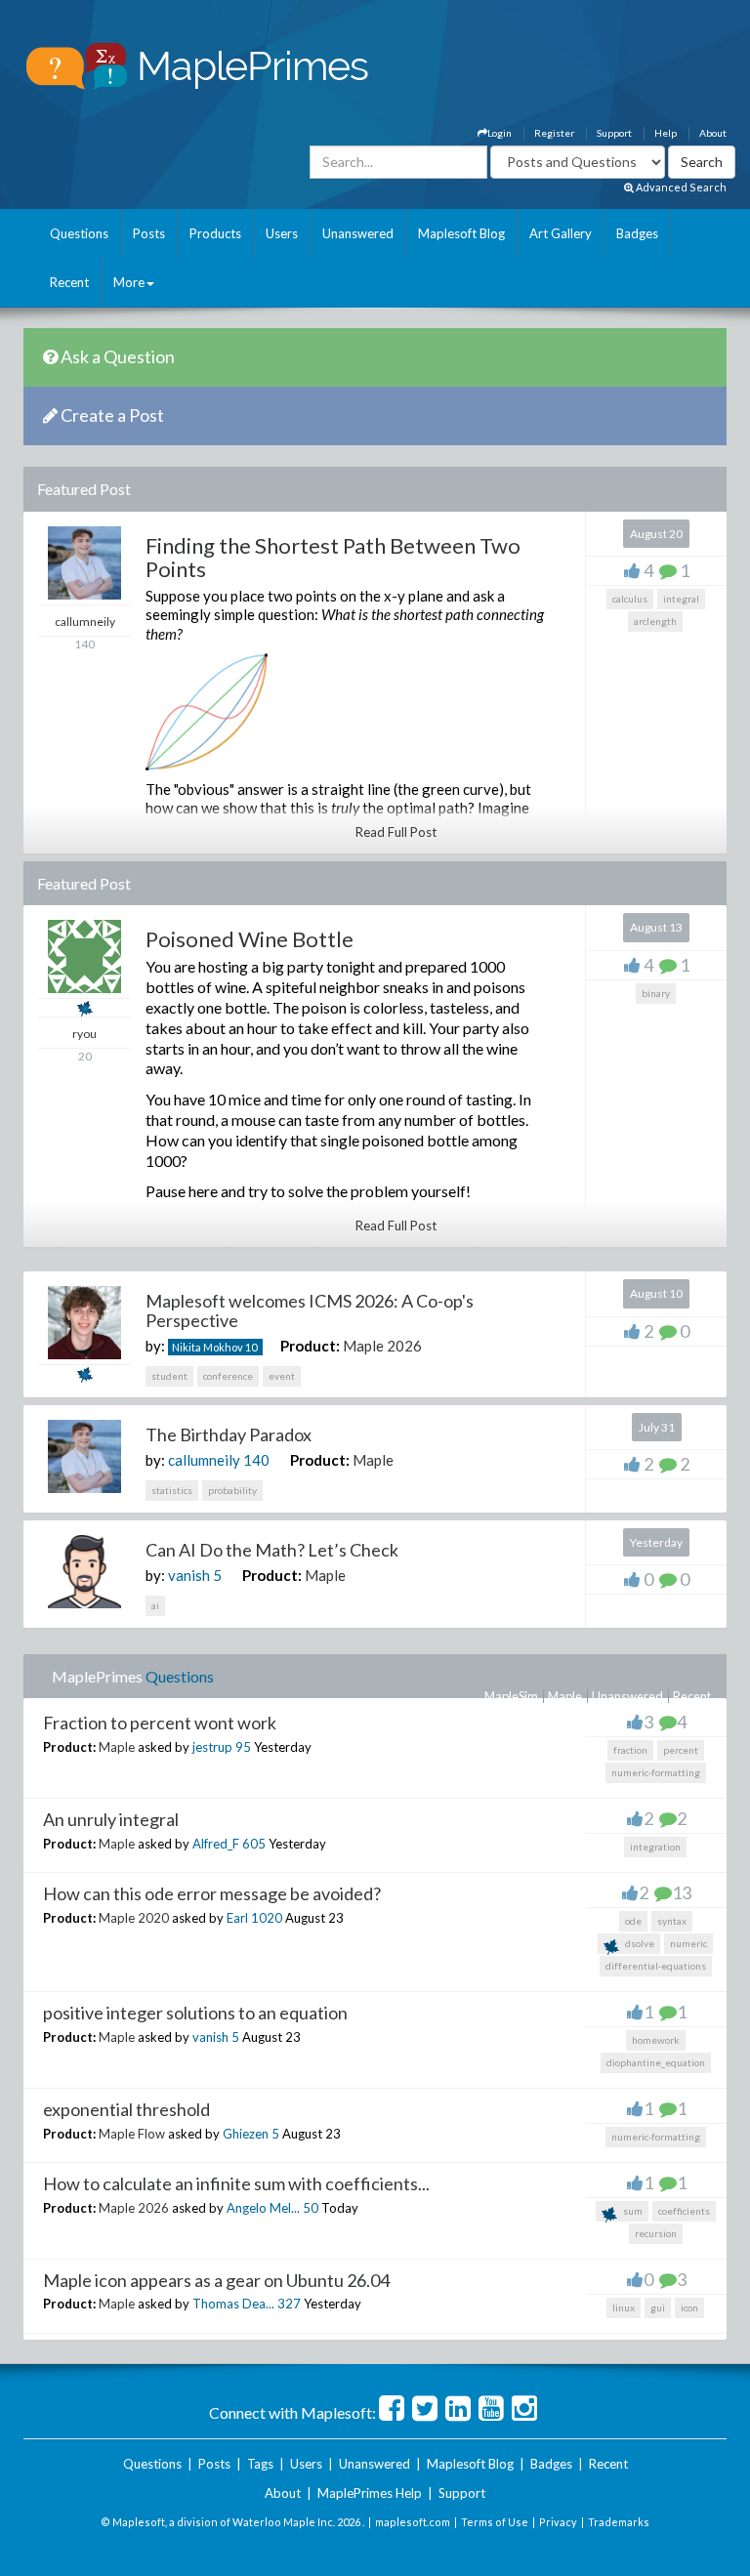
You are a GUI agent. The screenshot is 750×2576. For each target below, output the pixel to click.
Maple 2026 (382, 1346)
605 (254, 1844)
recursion (656, 2233)
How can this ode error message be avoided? (212, 1893)
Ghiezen (246, 2134)
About (713, 133)
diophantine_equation (656, 2062)
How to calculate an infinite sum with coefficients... (236, 2183)
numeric (688, 1943)
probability (232, 1490)
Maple (373, 1460)
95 (243, 1747)
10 (251, 1347)
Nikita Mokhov (208, 1347)
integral (681, 599)
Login (500, 133)
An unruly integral (111, 1819)
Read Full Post (396, 832)
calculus (630, 599)
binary (656, 993)
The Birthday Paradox (229, 1434)
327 (289, 2304)
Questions (79, 233)
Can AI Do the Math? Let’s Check (272, 1550)
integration (655, 1847)
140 (256, 1460)
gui (658, 2307)
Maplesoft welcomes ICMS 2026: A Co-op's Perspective (310, 1310)
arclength (655, 621)
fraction (630, 1750)
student (169, 1376)
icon (689, 2307)
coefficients (684, 2211)
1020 (267, 1918)
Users (282, 233)
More (129, 282)
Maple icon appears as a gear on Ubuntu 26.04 (216, 2280)
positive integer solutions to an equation (195, 2013)
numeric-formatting (656, 1772)
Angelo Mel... (263, 2208)
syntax (672, 1921)
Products (215, 233)
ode (633, 1921)
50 (311, 2208)
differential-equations (656, 1966)
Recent (69, 282)
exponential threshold (126, 2109)
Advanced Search (680, 187)
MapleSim (511, 1696)
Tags (260, 2464)
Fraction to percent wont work (160, 1723)
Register (554, 133)
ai (155, 1605)
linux (624, 2307)
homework (656, 2040)
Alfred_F (216, 1844)
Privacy (558, 2522)
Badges (637, 233)
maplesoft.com (413, 2522)
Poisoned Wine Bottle (250, 939)
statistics (172, 1490)
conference (228, 1376)
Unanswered (358, 233)
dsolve (639, 1943)
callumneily (204, 1460)
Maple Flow (132, 2134)
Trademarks (619, 2522)
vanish (189, 1575)
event (282, 1376)
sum (632, 2211)
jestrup (212, 1747)
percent (681, 1750)
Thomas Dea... (233, 2304)
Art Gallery (561, 233)
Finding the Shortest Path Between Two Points (333, 557)
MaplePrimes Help (370, 2493)
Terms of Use (495, 2522)
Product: (310, 1346)
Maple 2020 (134, 1918)
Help (666, 133)
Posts (149, 233)
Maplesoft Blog (461, 233)
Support (614, 133)
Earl (237, 1918)
